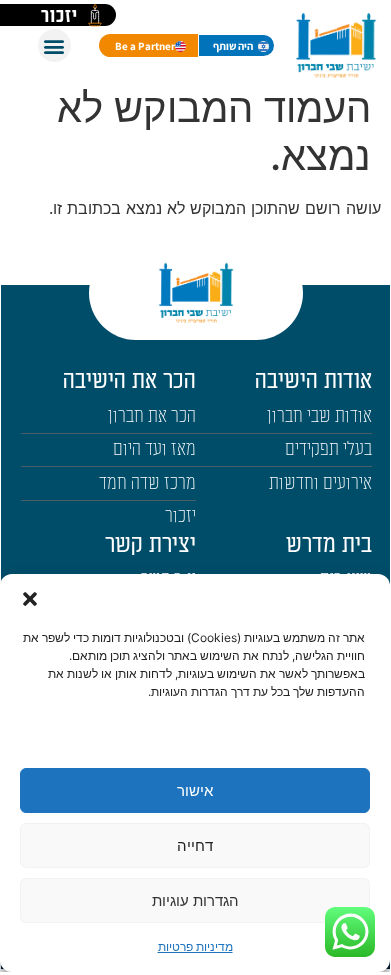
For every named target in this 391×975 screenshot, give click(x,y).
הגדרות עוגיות (195, 900)
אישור (195, 790)
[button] (30, 599)
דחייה (195, 845)
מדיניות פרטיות (195, 946)
